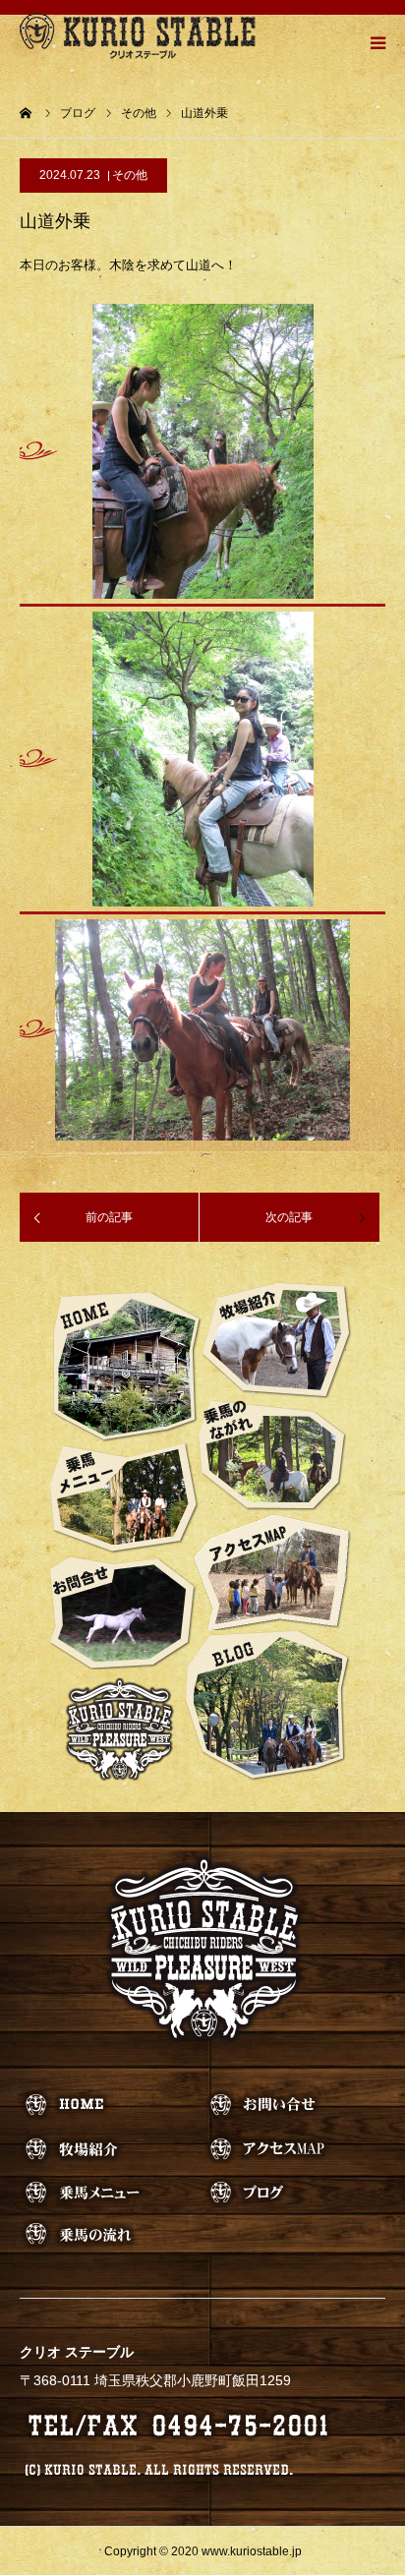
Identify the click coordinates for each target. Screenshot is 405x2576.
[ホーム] (27, 113)
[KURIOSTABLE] (138, 35)
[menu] (377, 42)
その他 (130, 175)
